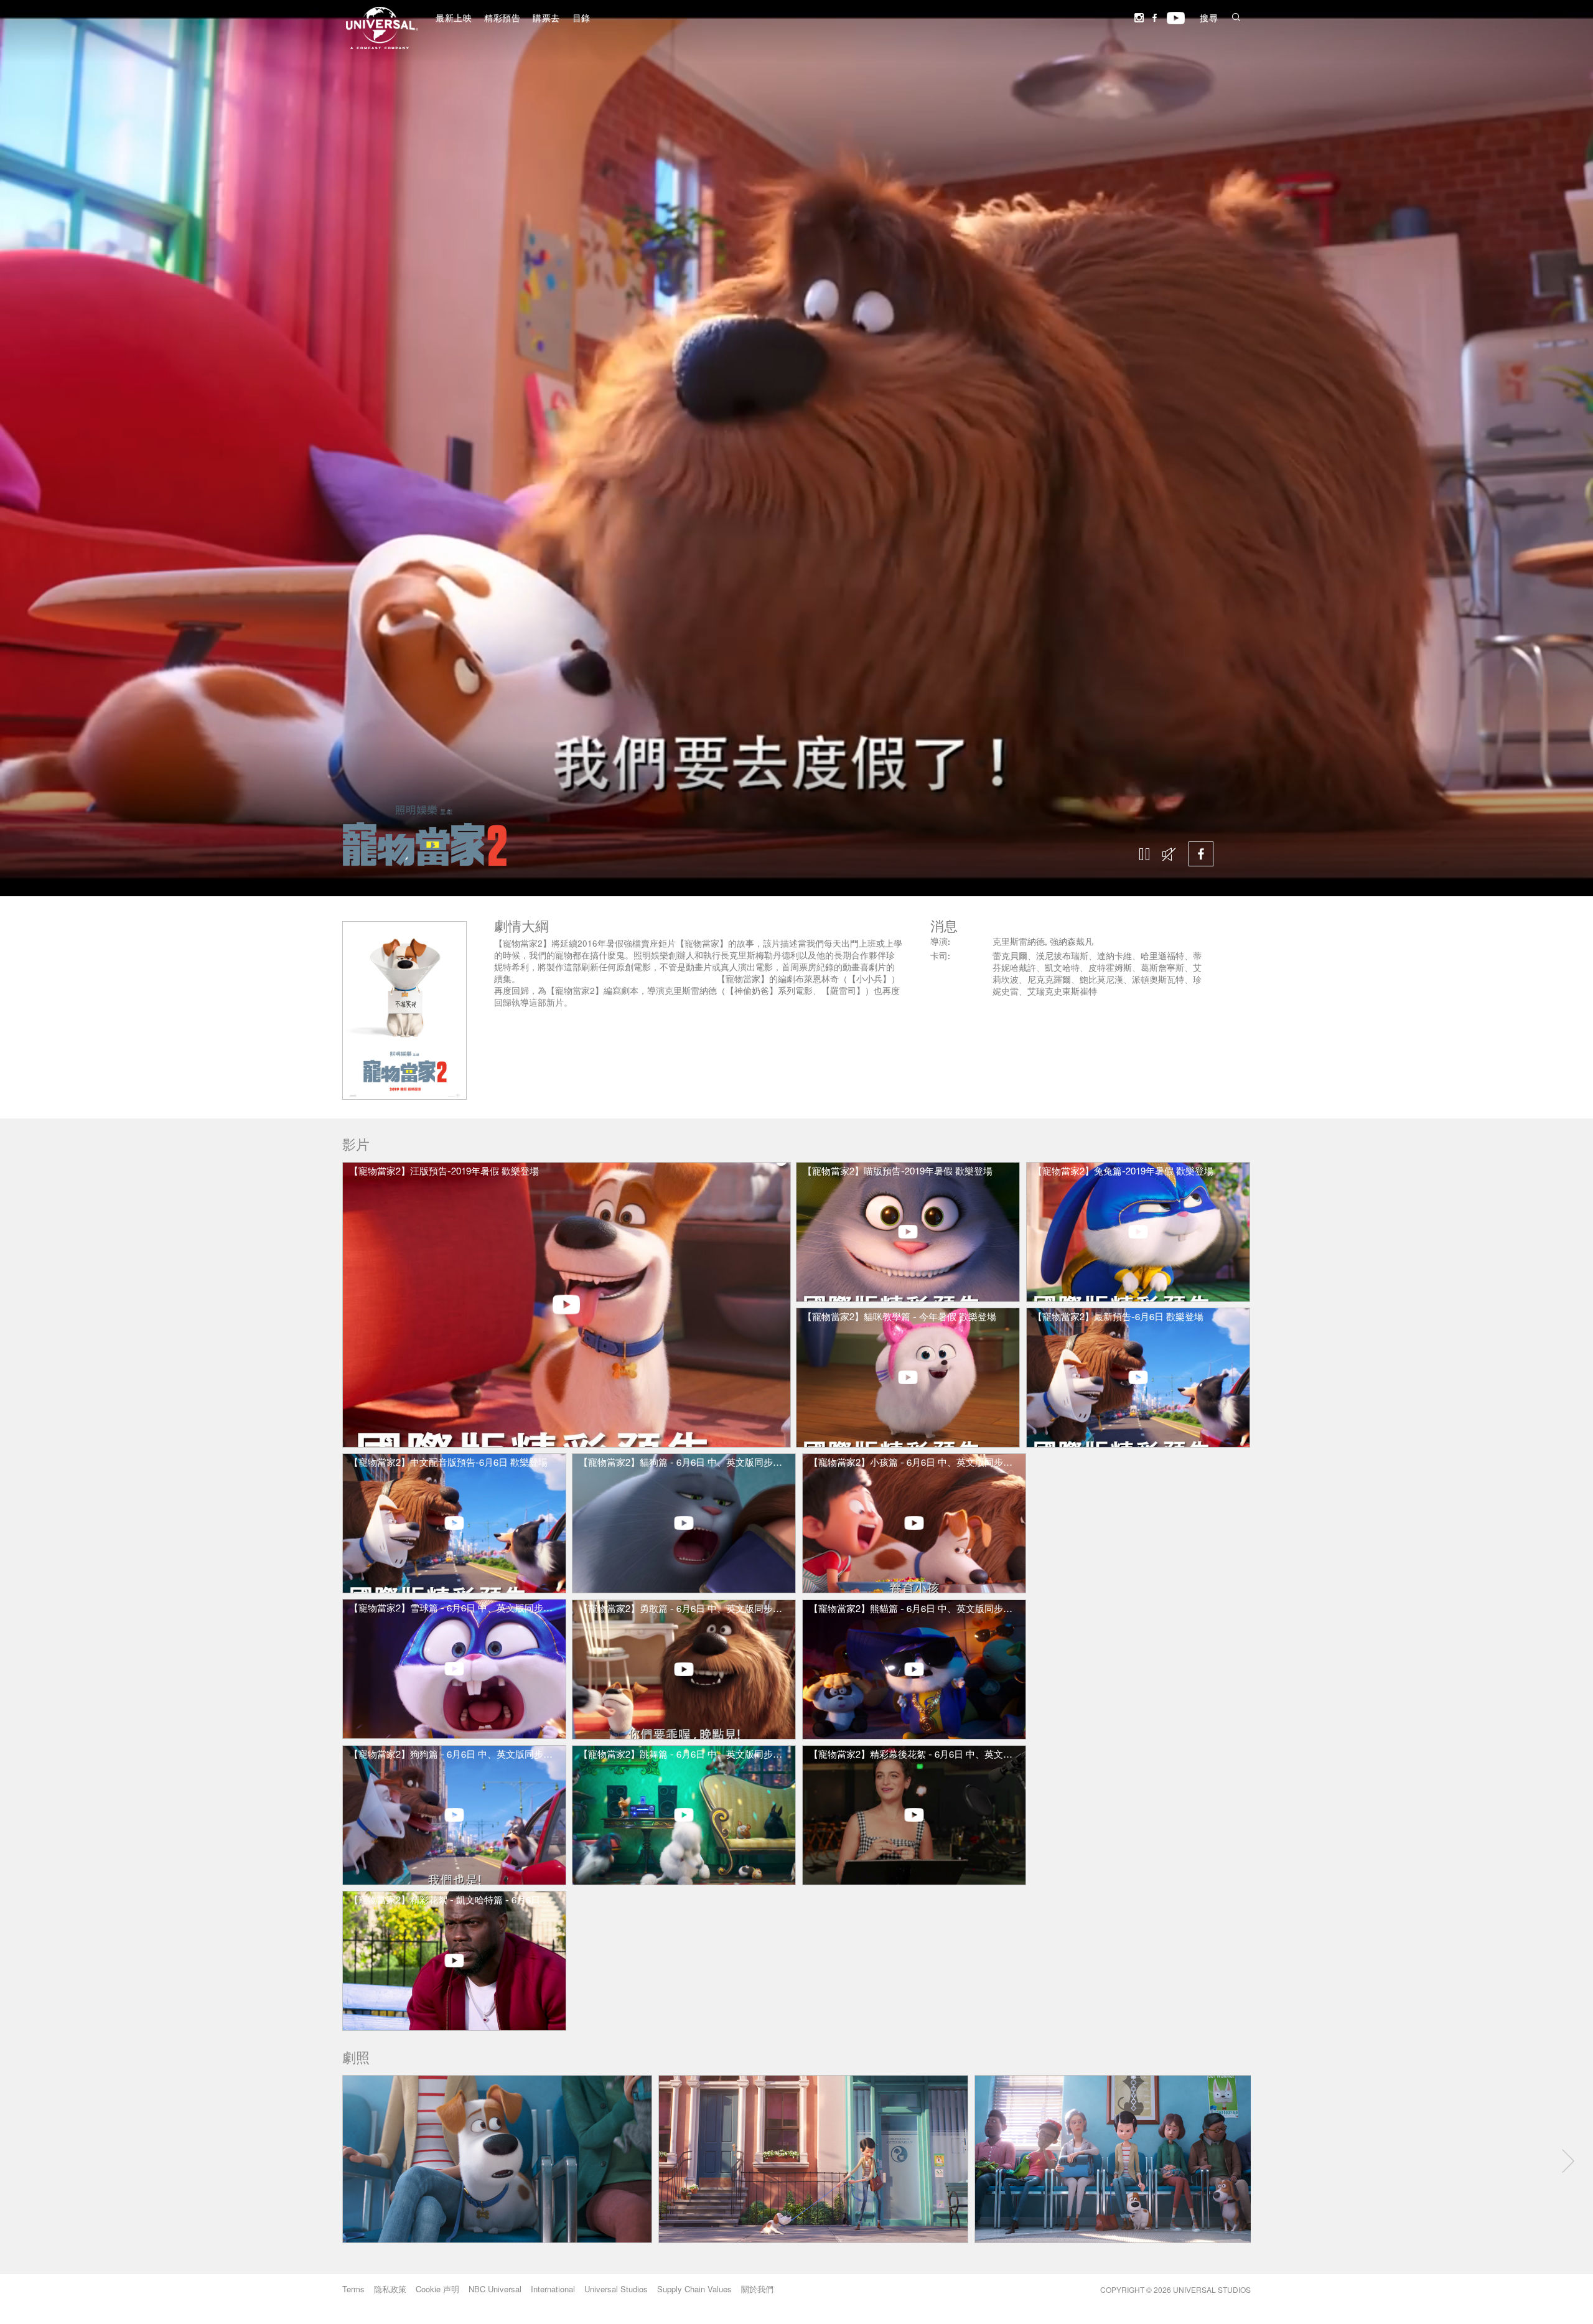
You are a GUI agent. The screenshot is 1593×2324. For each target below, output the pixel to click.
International (553, 2289)
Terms (353, 2289)
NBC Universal (495, 2289)
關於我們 (757, 2289)
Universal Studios (616, 2289)
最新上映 (454, 19)
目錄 (582, 19)
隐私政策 (390, 2289)
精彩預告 (502, 19)
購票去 (546, 19)
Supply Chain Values (694, 2289)
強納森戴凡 (1072, 943)
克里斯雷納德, (1021, 943)
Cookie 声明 (437, 2289)
